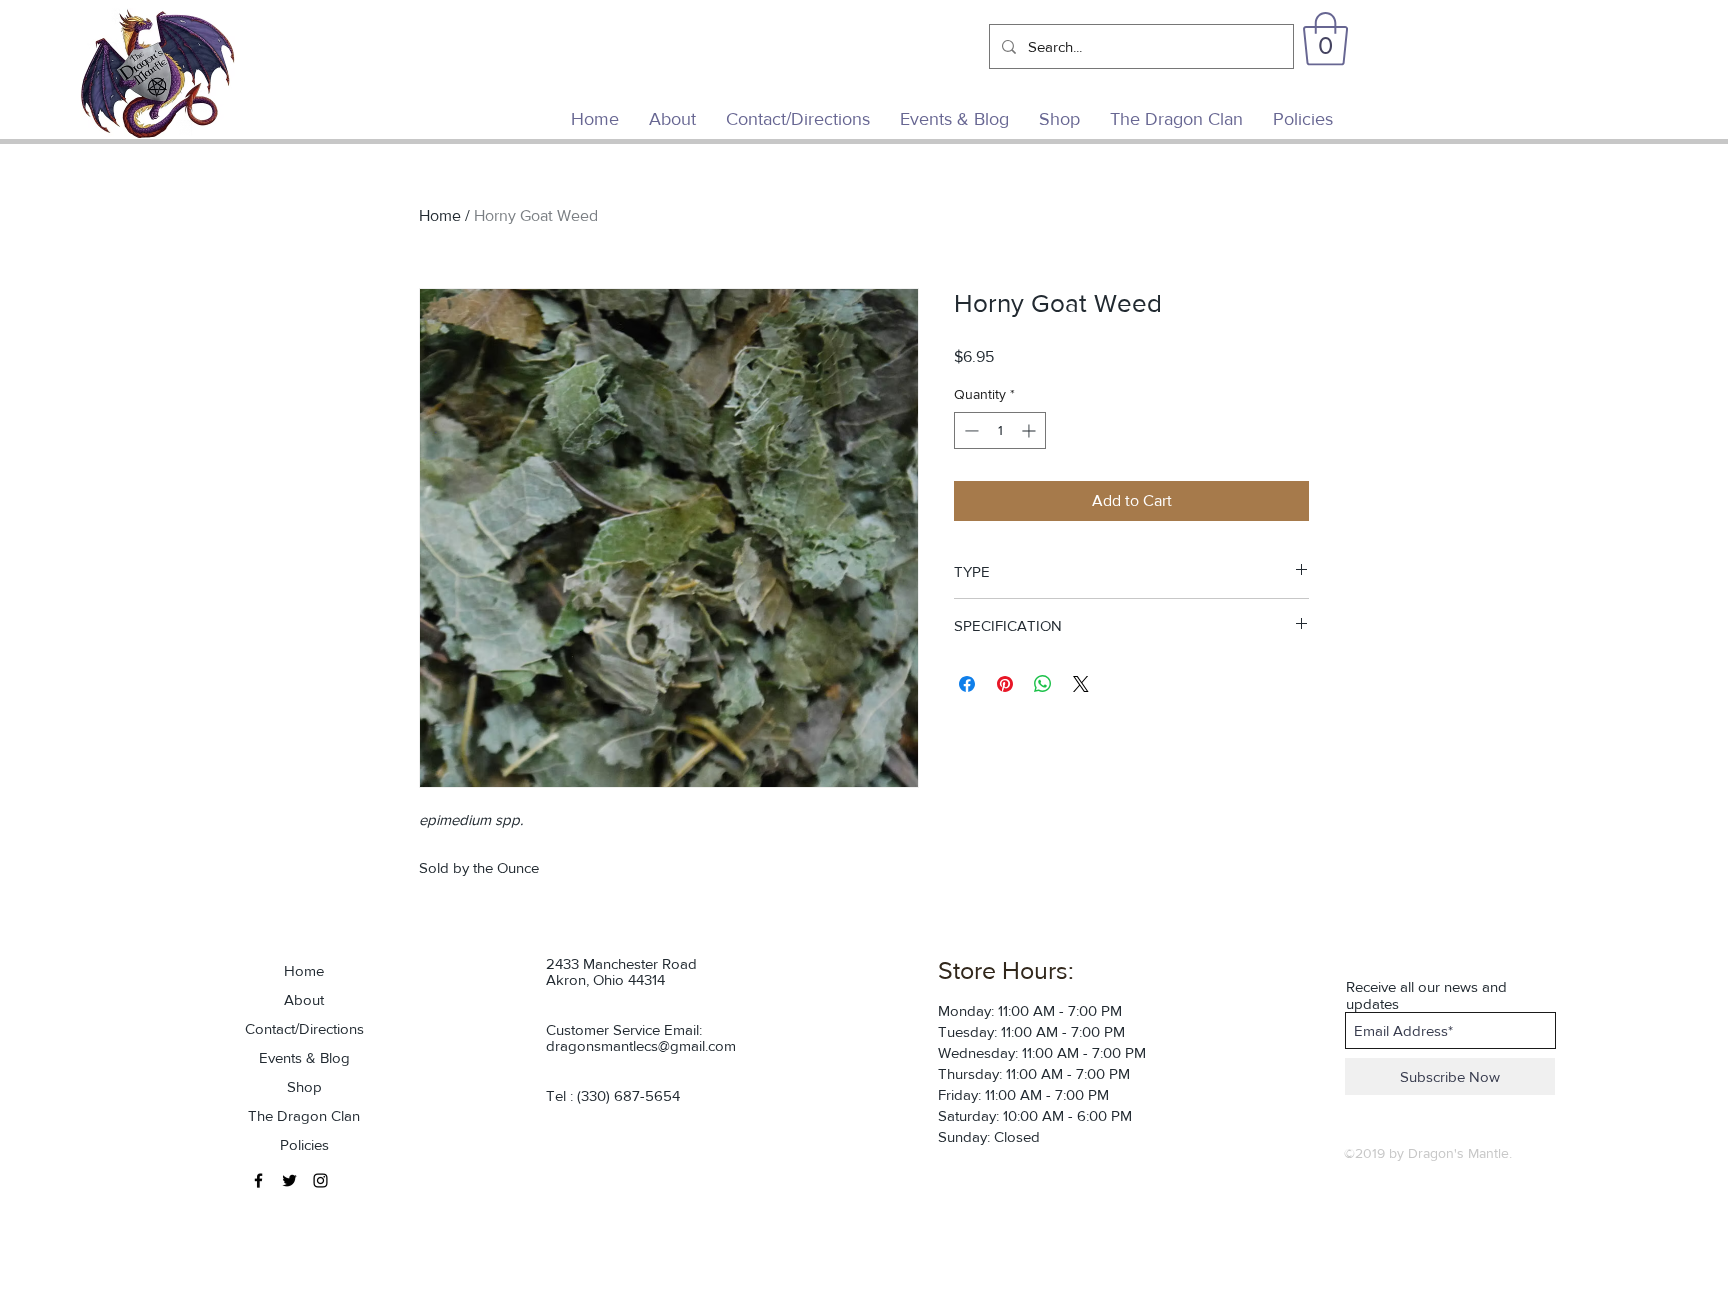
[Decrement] (969, 430)
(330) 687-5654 (628, 1095)
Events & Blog (304, 1057)
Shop (304, 1086)
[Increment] (1030, 430)
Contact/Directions (304, 1028)
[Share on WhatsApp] (1043, 684)
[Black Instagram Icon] (320, 1180)
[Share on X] (1081, 684)
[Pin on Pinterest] (1005, 684)
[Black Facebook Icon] (258, 1180)
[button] (1325, 39)
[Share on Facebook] (967, 684)
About (304, 999)
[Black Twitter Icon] (289, 1180)
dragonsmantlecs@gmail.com (641, 1045)
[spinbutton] (1000, 430)
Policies (304, 1144)
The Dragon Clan (304, 1115)
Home (440, 215)
